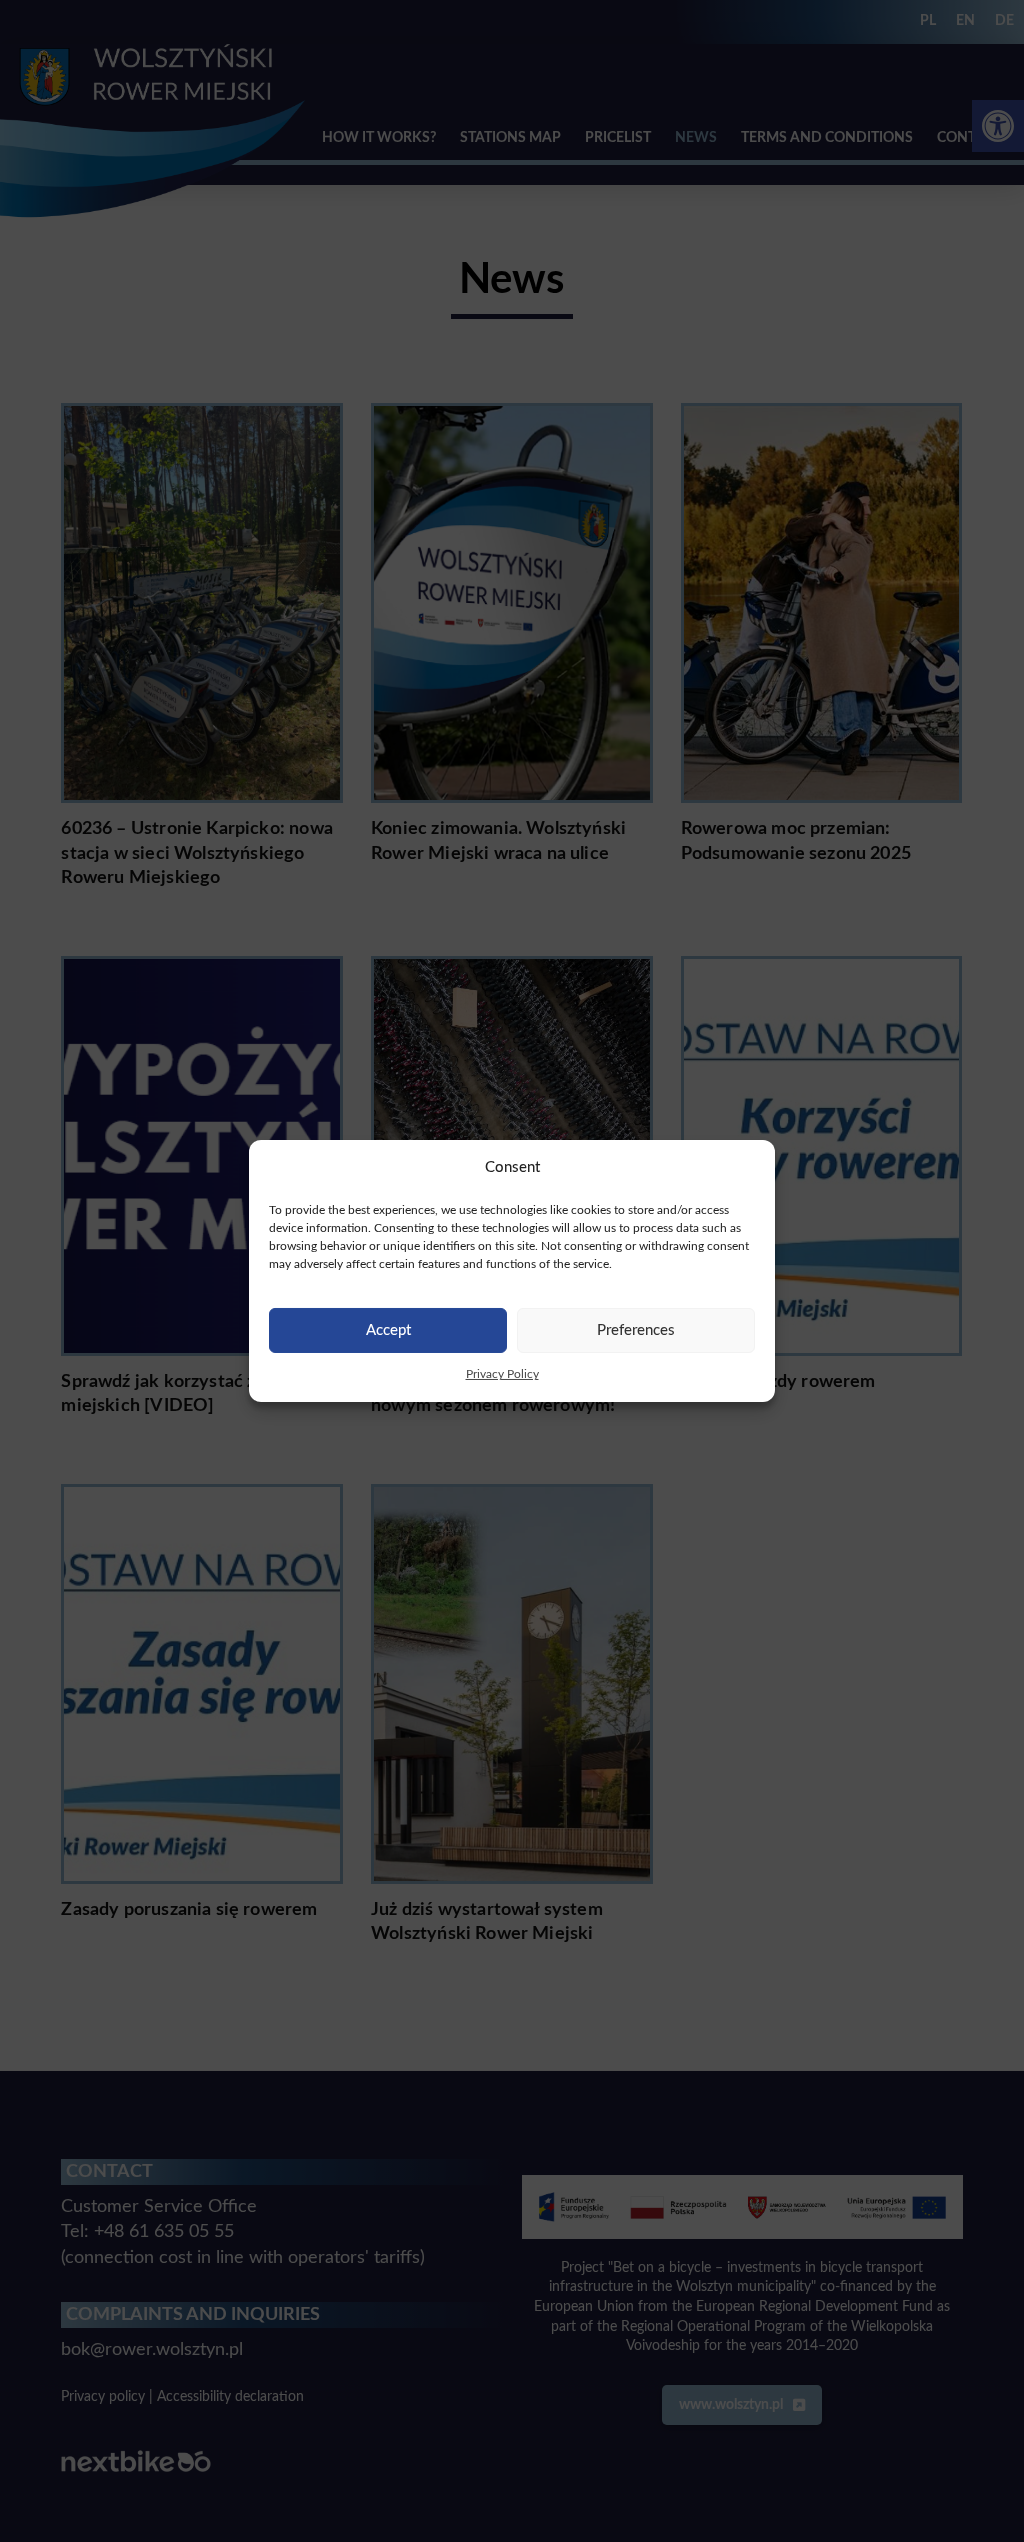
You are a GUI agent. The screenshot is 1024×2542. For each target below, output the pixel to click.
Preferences (636, 1330)
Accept (388, 1330)
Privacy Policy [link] (502, 1374)
